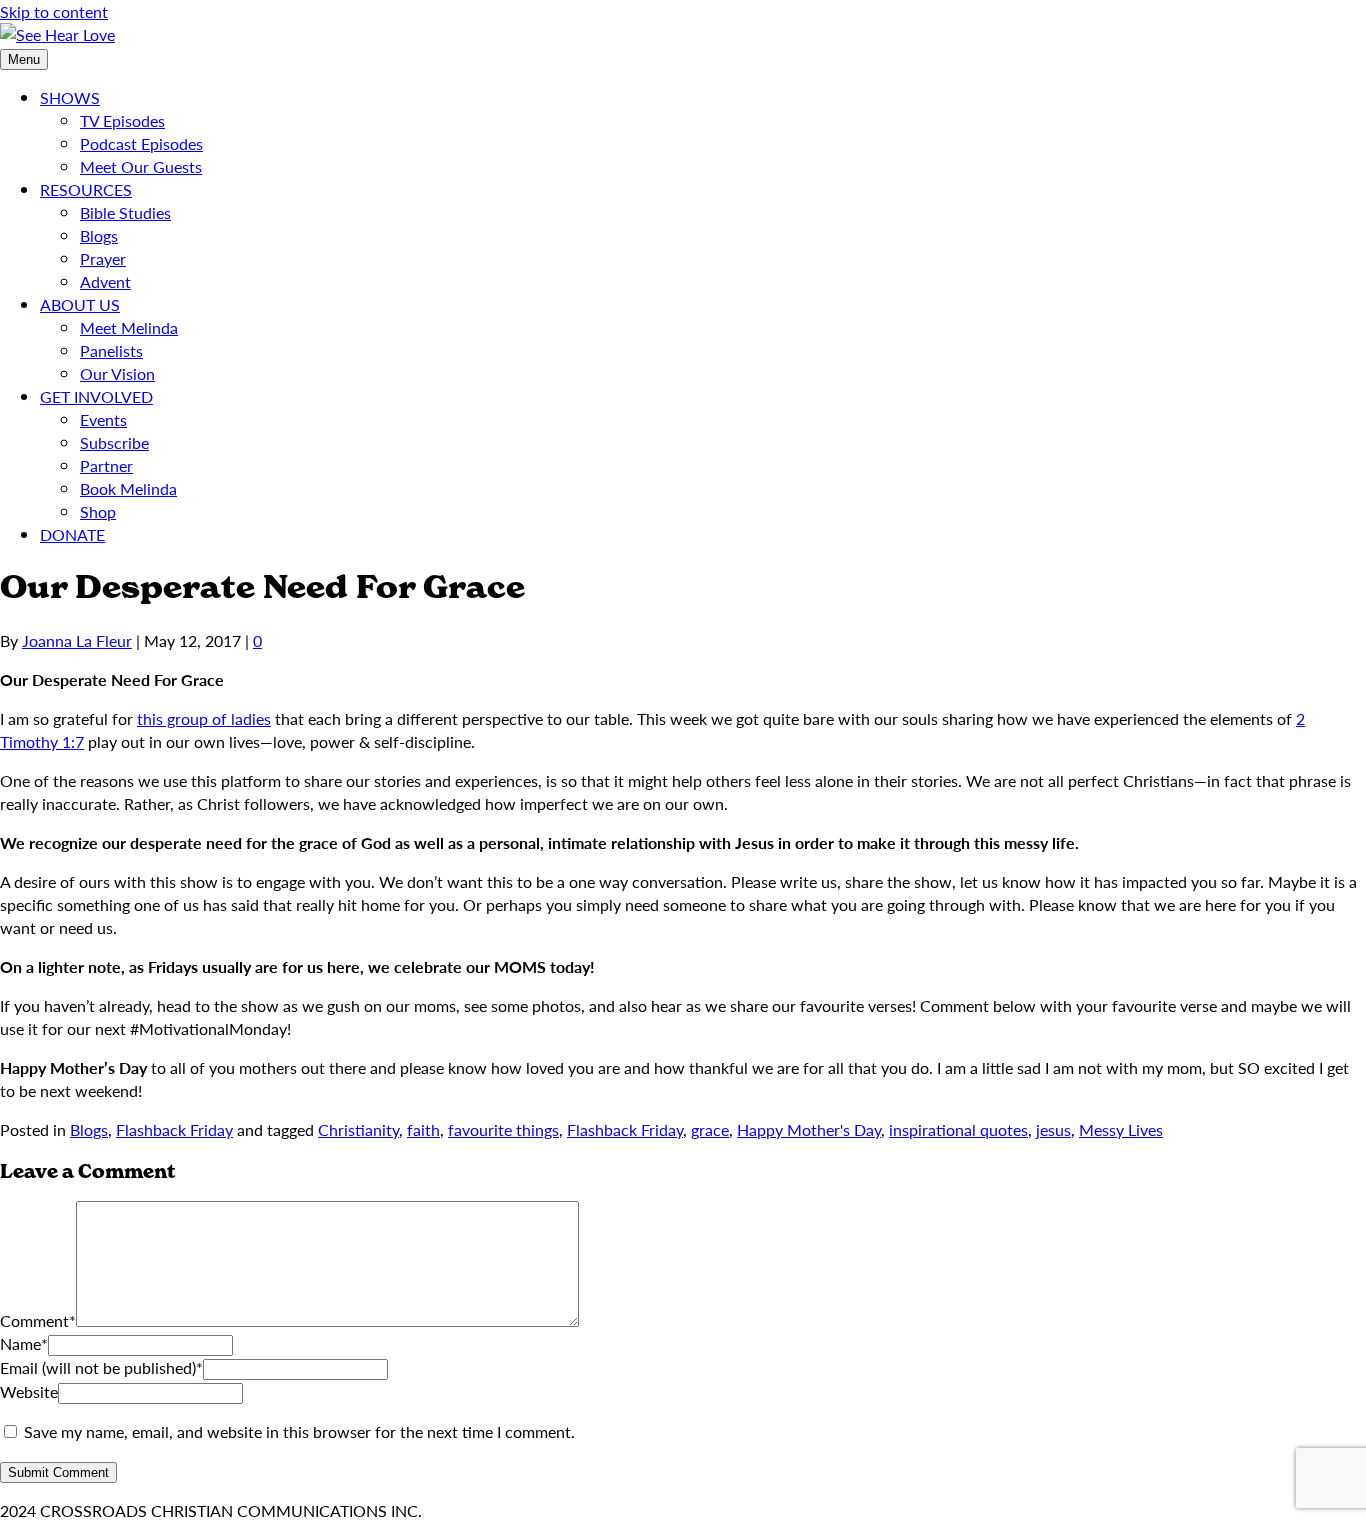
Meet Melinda (129, 327)
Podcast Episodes (141, 143)
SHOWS (70, 97)
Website (29, 1391)
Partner (106, 465)
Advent (105, 281)
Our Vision (117, 373)
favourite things (503, 1129)
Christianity (358, 1129)
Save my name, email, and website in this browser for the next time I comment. (299, 1431)
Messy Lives (1121, 1129)
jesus (1053, 1129)
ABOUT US (80, 304)
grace (710, 1129)
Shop (98, 511)
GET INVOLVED (96, 396)
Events (103, 419)
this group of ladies (204, 718)
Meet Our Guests (141, 166)
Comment (38, 1320)
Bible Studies (125, 212)
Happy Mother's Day (809, 1129)
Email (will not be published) (101, 1367)
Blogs (99, 235)
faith (423, 1129)
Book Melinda (128, 488)
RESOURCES (86, 189)
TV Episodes (122, 120)
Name (24, 1343)
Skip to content (54, 11)
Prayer (103, 258)
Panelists (111, 350)
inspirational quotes (958, 1129)
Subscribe (114, 442)
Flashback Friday (174, 1129)
